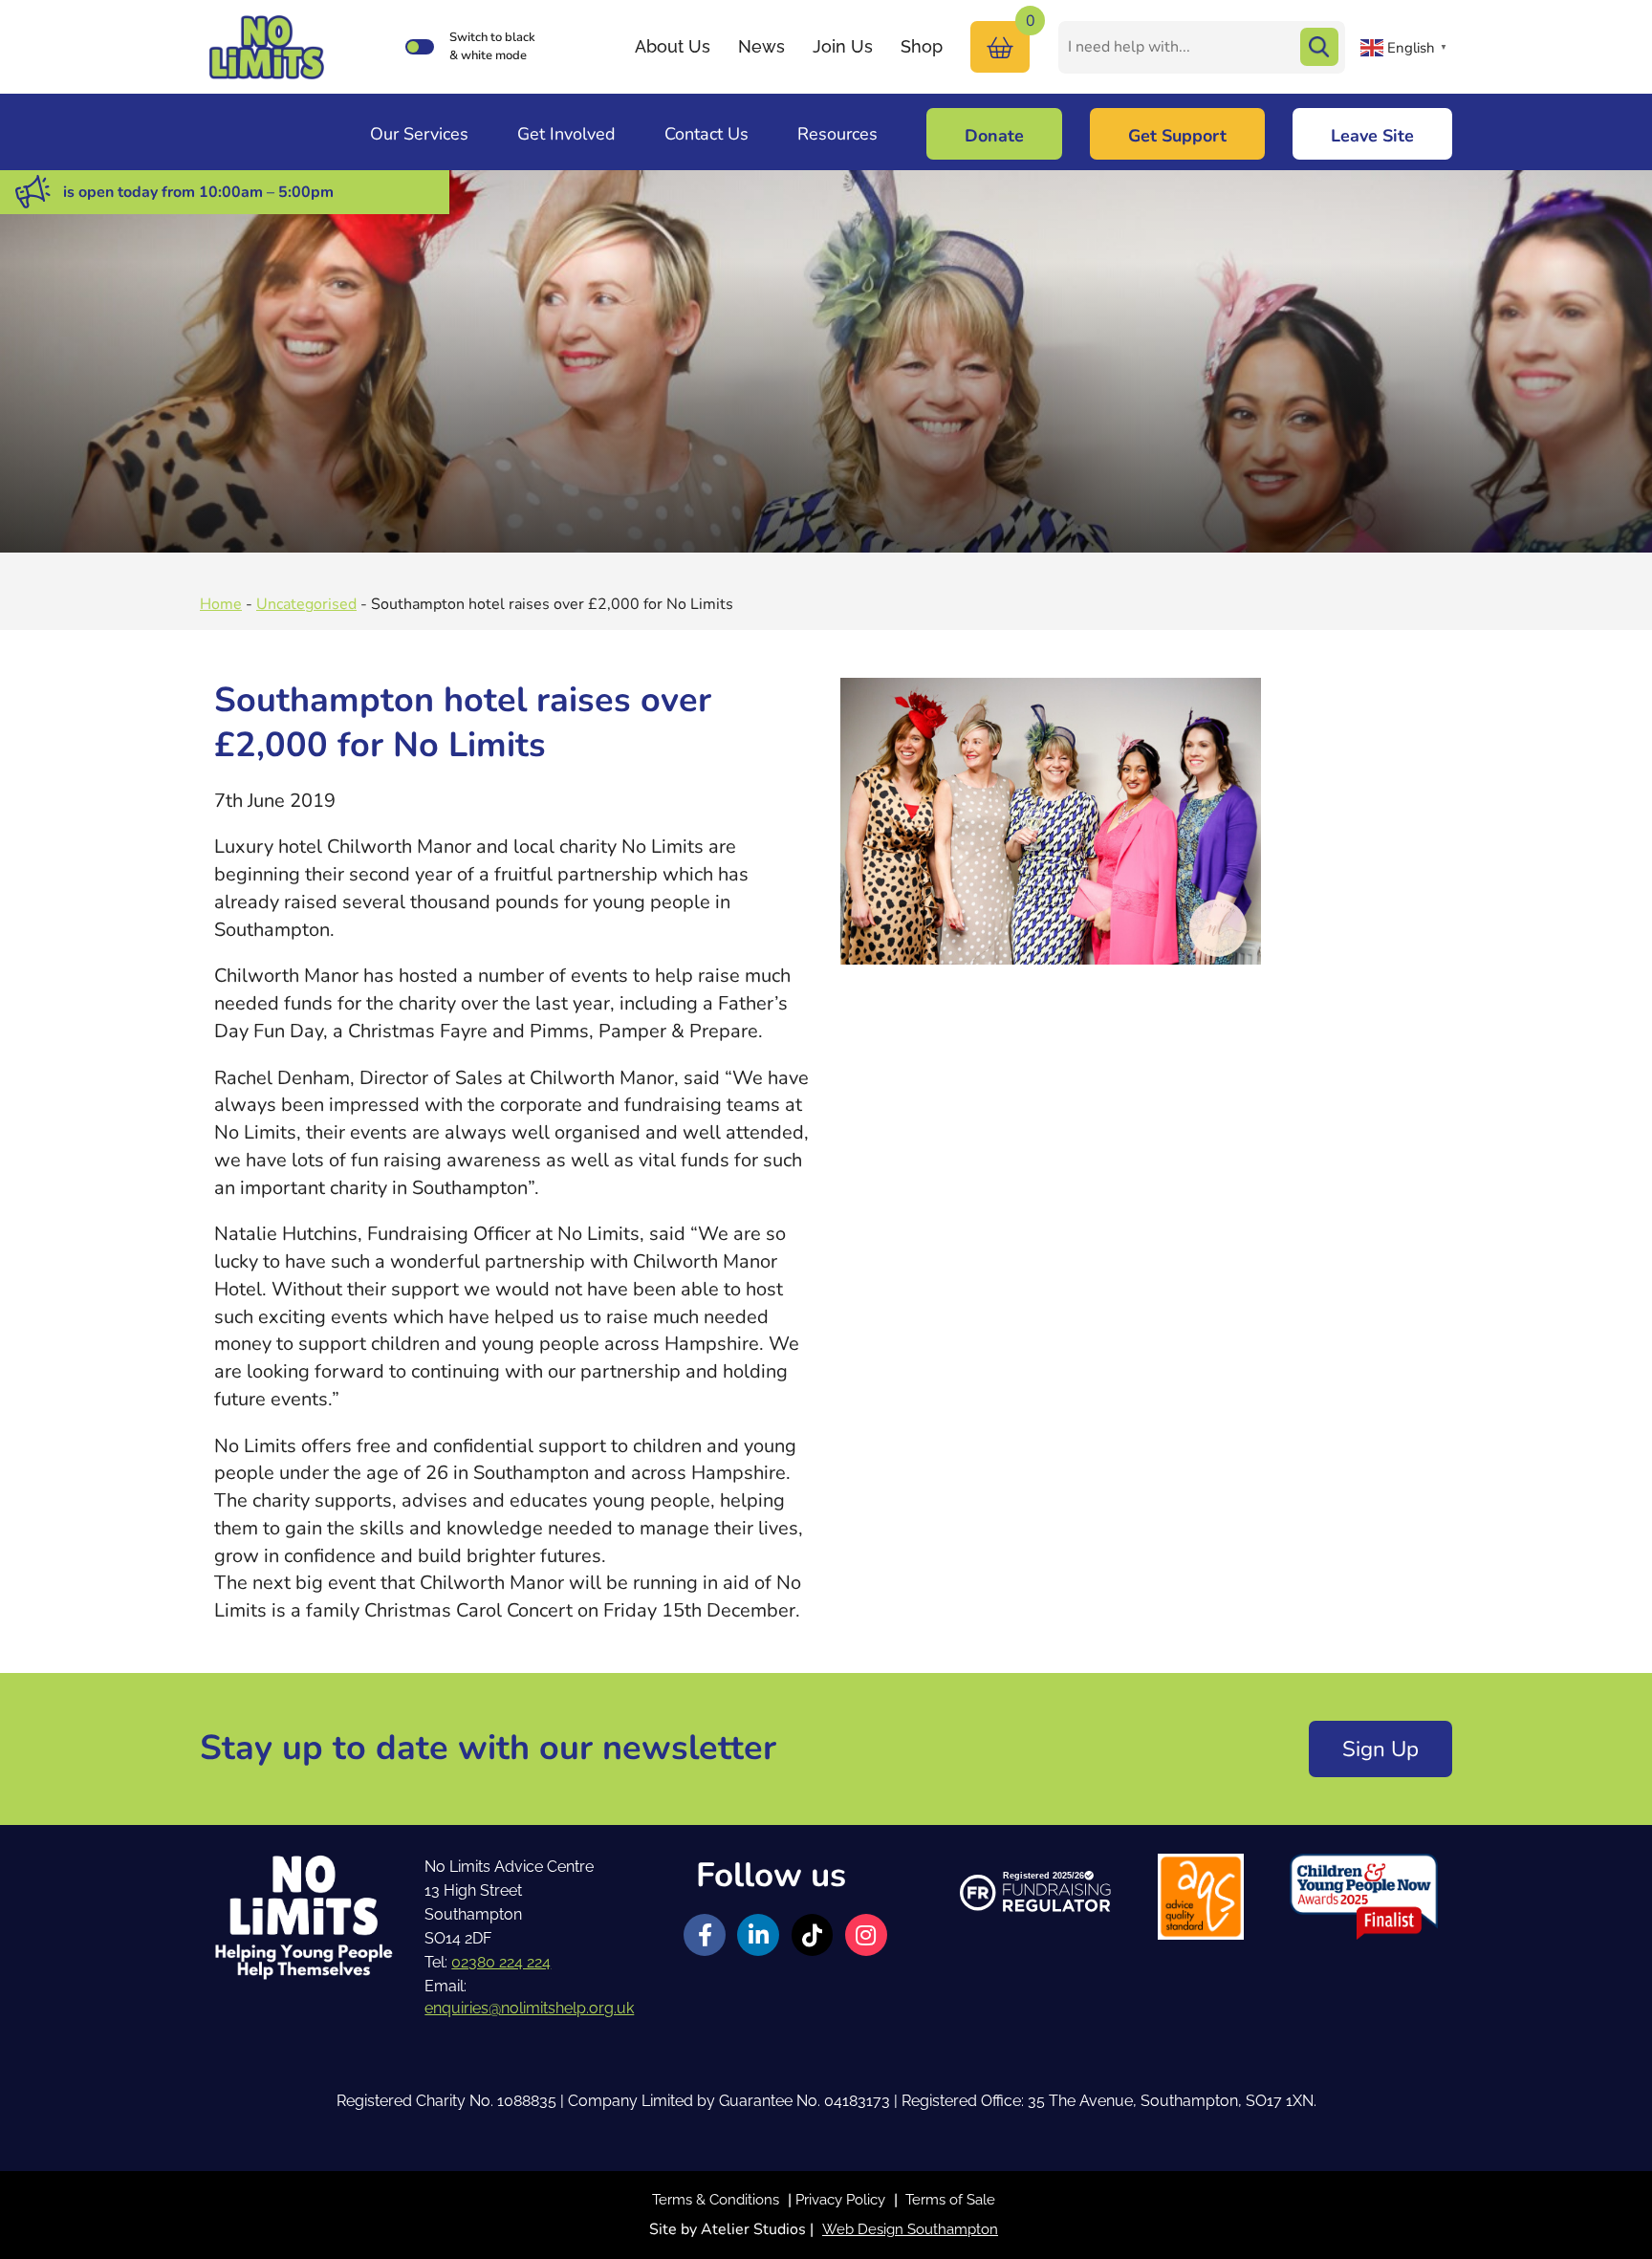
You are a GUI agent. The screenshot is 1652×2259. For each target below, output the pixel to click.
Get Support (1177, 136)
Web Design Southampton (910, 2229)
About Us (673, 46)
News (761, 46)
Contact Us (706, 134)
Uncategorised (306, 604)
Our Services (419, 134)
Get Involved (566, 134)
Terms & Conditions (716, 2200)
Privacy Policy (840, 2200)
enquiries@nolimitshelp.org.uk (529, 2008)
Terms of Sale (950, 2200)
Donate (994, 136)
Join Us (843, 46)
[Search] (1319, 47)
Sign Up (1380, 1749)
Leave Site (1372, 136)
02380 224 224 (501, 1962)
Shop (922, 46)
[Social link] (705, 1935)
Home (221, 604)
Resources (837, 134)
